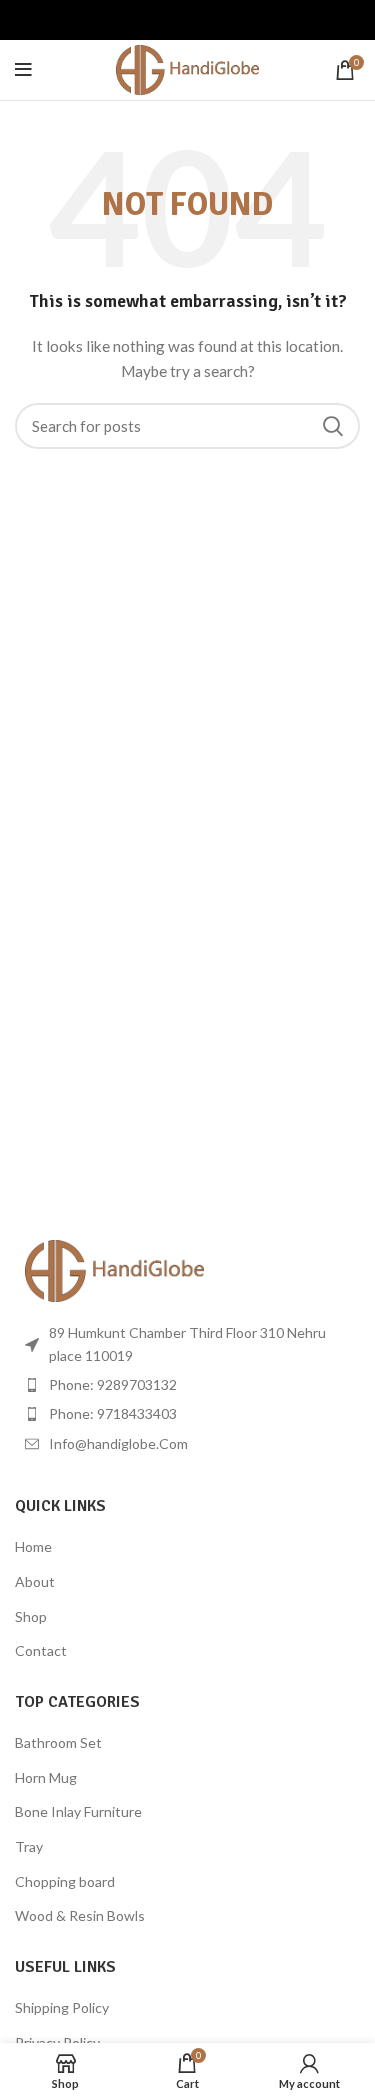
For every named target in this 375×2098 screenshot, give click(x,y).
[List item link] (187, 1385)
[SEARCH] (333, 426)
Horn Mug (46, 1777)
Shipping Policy (62, 2007)
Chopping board (65, 1881)
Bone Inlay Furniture (78, 1811)
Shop (31, 1616)
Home (33, 1546)
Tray (29, 1846)
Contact (41, 1650)
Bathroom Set (58, 1742)
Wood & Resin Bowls (80, 1915)
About (35, 1581)
